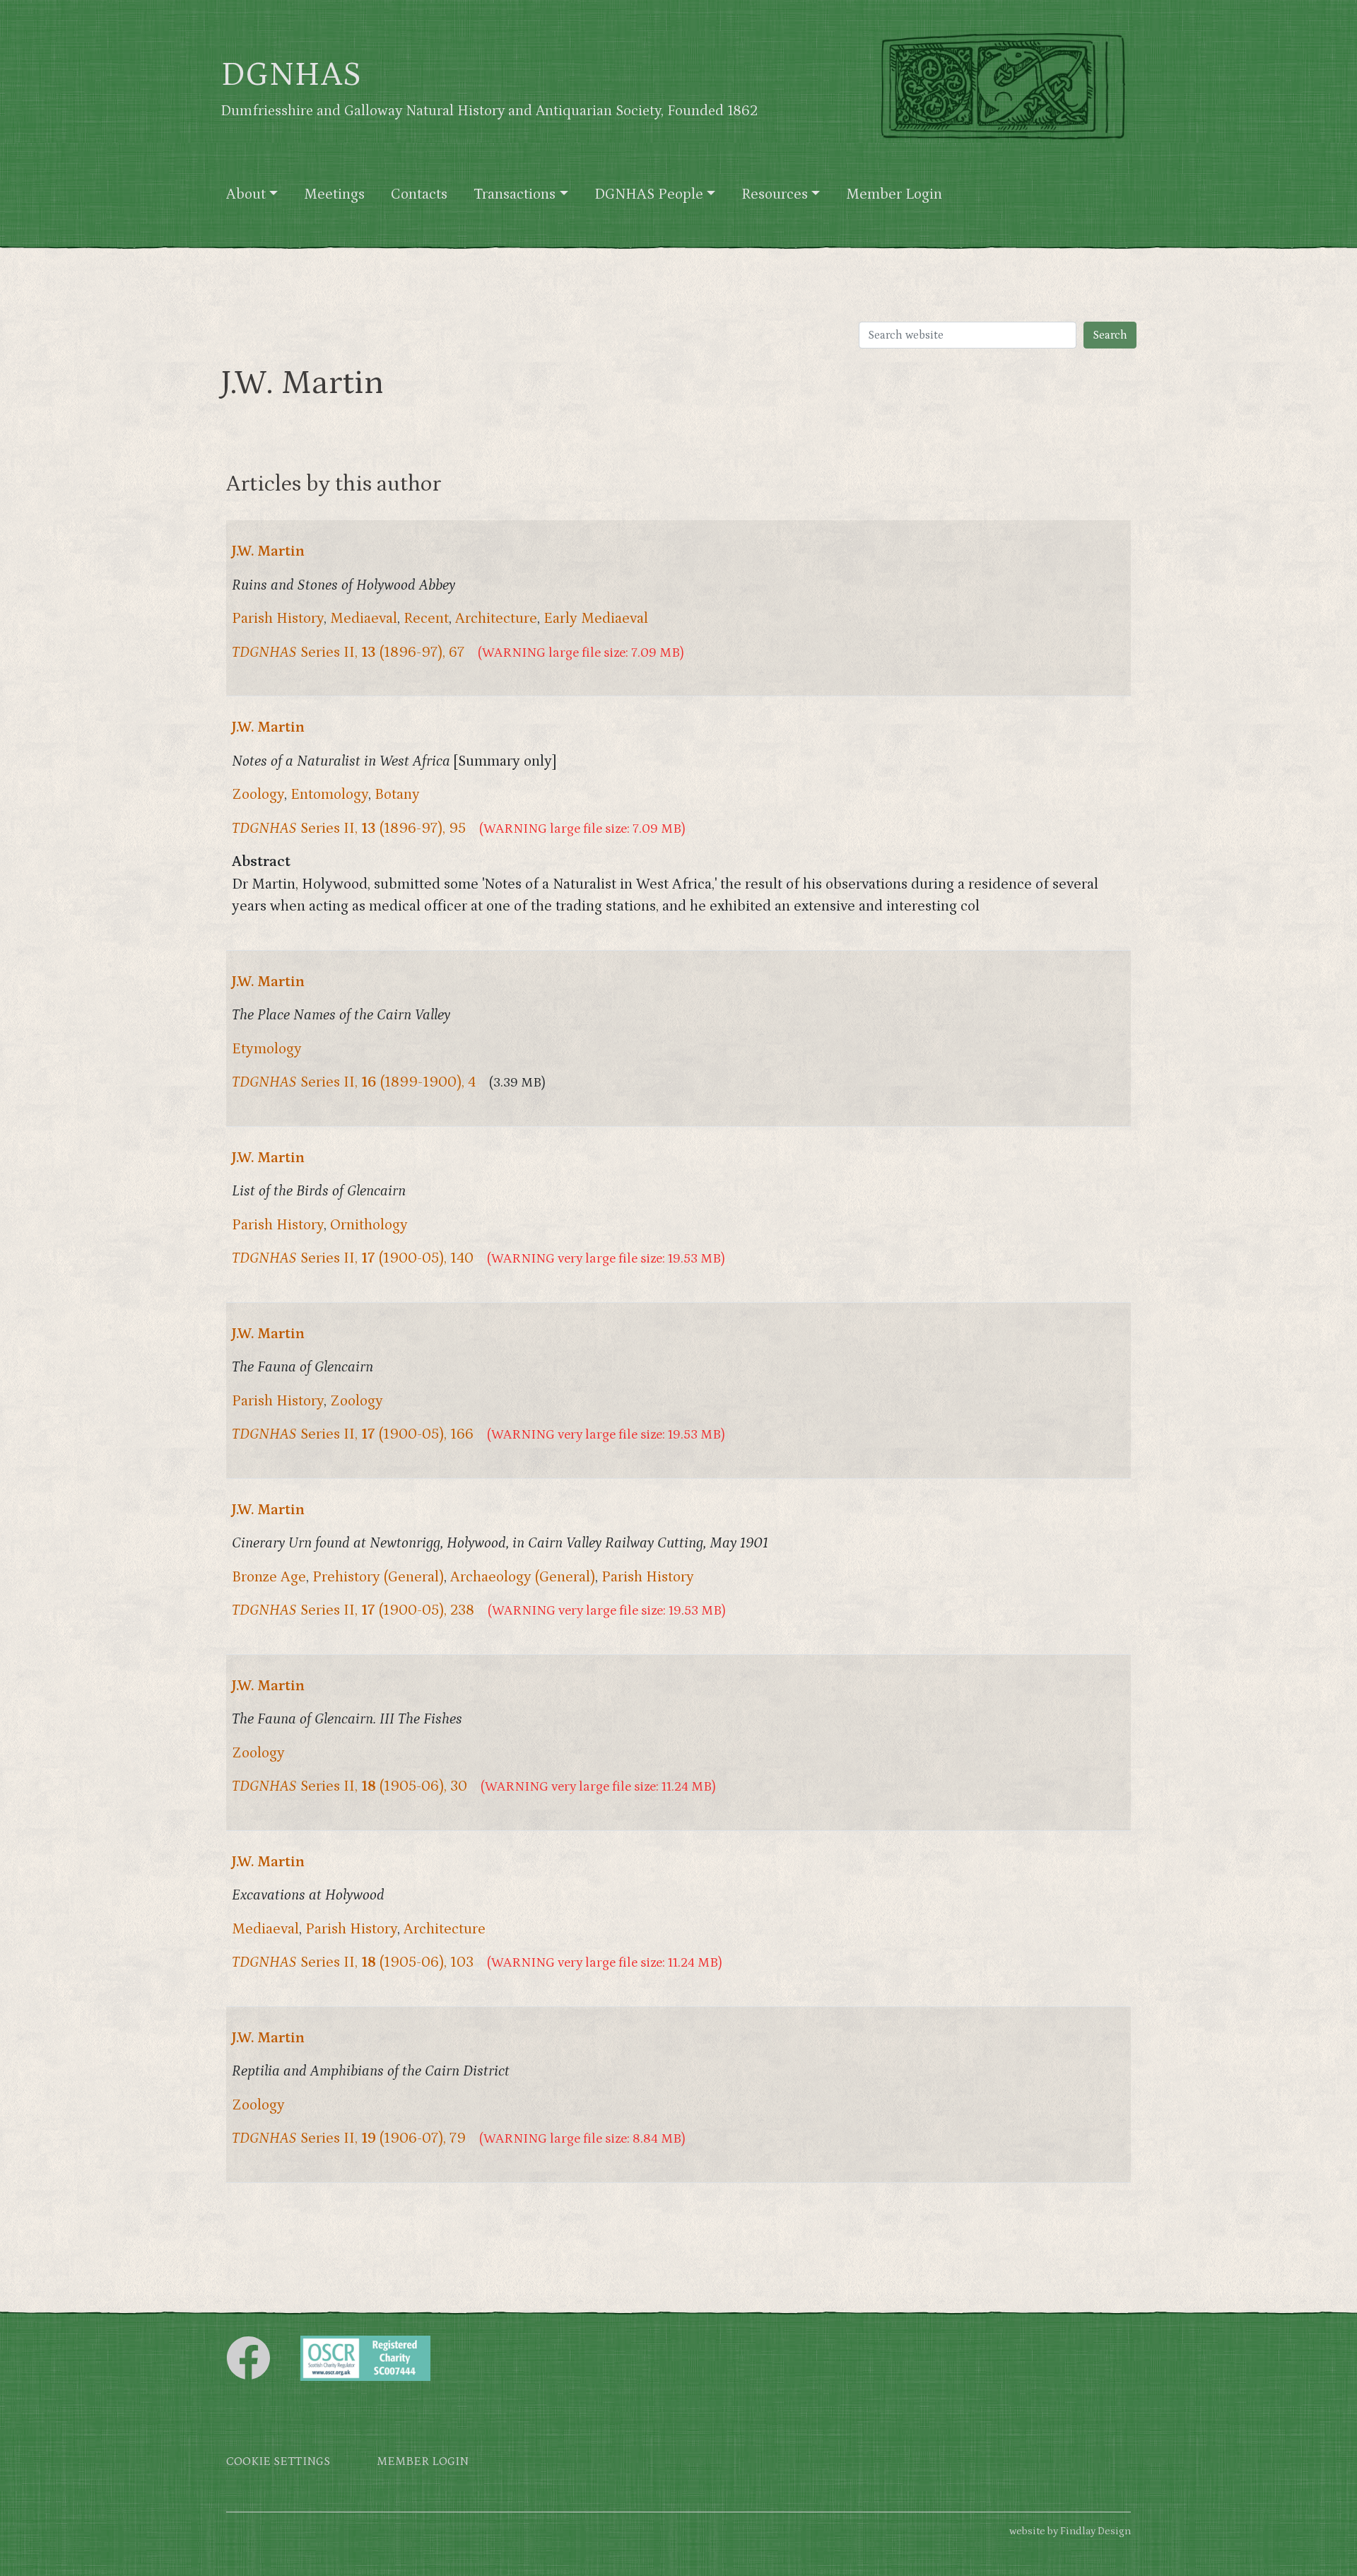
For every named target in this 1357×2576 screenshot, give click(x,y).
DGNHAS (291, 75)
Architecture (496, 619)
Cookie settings (278, 2462)
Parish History (278, 619)
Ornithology (369, 1225)
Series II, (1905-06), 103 (353, 1962)
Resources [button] (775, 194)
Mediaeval (364, 619)
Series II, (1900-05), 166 (353, 1434)
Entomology (329, 795)
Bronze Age (269, 1577)
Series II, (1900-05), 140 (353, 1258)
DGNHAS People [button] (649, 194)
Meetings (334, 194)
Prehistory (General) (378, 1577)
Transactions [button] (515, 194)
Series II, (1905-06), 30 (349, 1786)
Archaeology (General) (523, 1577)
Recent (426, 619)
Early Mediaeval (596, 619)
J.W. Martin (268, 551)
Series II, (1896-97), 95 (349, 829)
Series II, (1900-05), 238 (353, 1610)
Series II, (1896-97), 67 (348, 652)
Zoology (258, 795)
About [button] (246, 194)
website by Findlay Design (1070, 2531)
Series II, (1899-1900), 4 (354, 1082)
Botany (397, 795)
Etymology (267, 1049)
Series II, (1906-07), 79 (349, 2138)
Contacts (419, 194)
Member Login (894, 194)
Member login (423, 2462)
